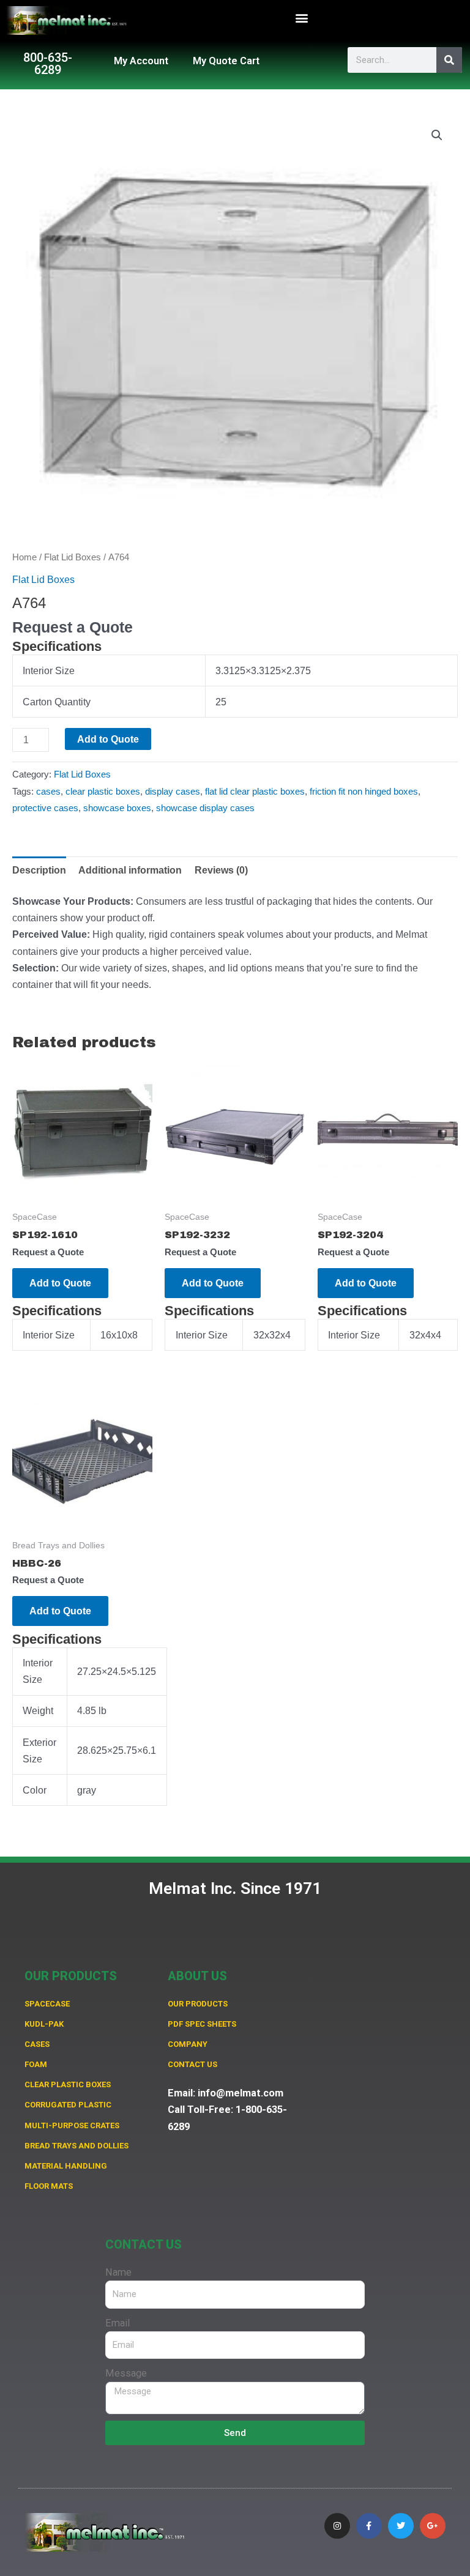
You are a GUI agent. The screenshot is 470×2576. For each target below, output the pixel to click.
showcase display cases (205, 808)
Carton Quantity (57, 702)
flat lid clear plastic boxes (255, 792)
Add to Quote (108, 739)
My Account (141, 61)
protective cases (45, 808)
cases (48, 792)
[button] (301, 17)
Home (24, 557)
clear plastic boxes (103, 792)
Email (117, 2323)
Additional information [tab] (130, 870)
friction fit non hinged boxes (364, 792)
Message (126, 2373)
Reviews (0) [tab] (221, 870)
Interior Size (49, 670)
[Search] (449, 60)
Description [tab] (39, 870)
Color (35, 1790)
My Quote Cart (226, 61)
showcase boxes (117, 808)
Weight (38, 1710)
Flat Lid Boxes (73, 557)
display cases (173, 792)
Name (118, 2272)
